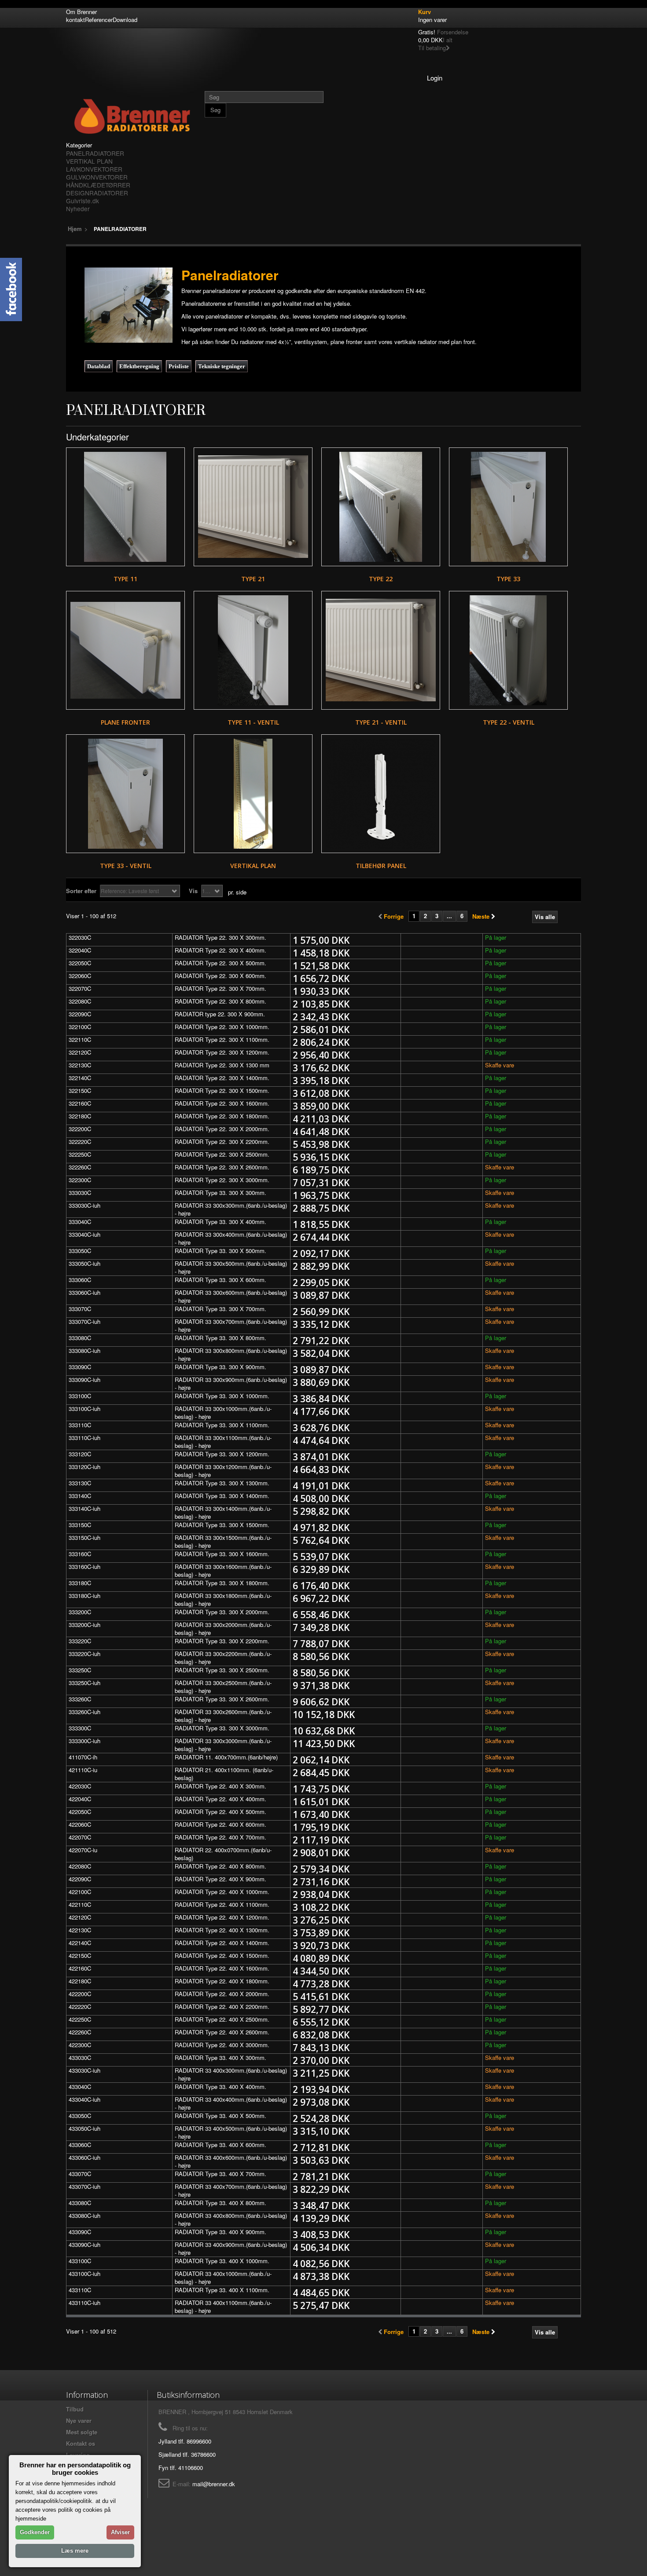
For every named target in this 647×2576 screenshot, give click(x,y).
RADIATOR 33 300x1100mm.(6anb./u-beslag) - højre (223, 1442)
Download (125, 20)
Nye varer (79, 2420)
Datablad (99, 366)
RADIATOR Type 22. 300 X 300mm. (221, 937)
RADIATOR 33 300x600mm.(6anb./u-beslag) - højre (231, 1296)
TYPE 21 (253, 579)
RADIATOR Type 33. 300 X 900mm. (221, 1367)
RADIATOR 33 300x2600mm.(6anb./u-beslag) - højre (223, 1716)
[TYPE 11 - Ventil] (253, 650)
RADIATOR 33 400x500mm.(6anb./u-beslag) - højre (231, 2132)
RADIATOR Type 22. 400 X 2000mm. (222, 1994)
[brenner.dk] (132, 116)
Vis (193, 891)
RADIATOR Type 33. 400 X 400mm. (221, 2087)
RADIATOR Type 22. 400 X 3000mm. (222, 2045)
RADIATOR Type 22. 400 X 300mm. (221, 1786)
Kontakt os (81, 2443)
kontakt (75, 20)
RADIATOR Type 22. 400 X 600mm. (221, 1824)
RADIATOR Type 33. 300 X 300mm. (221, 1193)
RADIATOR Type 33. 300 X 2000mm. (222, 1612)
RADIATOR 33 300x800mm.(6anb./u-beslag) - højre (231, 1354)
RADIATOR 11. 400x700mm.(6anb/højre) (226, 1757)
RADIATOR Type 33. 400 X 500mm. (221, 2116)
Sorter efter (81, 891)
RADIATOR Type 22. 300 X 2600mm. (222, 1167)
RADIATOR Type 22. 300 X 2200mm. (222, 1141)
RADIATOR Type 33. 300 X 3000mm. (222, 1728)
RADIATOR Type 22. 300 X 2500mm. (222, 1154)
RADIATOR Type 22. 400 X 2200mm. (222, 2006)
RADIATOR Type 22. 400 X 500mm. (221, 1812)
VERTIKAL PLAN (89, 161)
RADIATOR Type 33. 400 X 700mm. (221, 2174)
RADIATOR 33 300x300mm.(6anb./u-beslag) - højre (231, 1209)
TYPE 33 (508, 579)
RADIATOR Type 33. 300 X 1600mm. (222, 1554)
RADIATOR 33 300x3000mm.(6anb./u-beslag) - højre (223, 1745)
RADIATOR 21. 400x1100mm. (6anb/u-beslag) (224, 1774)
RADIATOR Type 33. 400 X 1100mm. (222, 2290)
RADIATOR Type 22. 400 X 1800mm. (222, 1981)
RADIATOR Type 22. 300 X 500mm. (221, 963)
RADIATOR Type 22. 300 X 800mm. (221, 1001)
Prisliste (179, 366)
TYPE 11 (125, 579)
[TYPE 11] (125, 507)
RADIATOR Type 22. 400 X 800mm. (221, 1866)
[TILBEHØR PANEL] (381, 794)
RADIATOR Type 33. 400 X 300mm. (221, 2058)
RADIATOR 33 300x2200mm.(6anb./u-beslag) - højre (223, 1658)
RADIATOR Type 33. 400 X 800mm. (221, 2203)
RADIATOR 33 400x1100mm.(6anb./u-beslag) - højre (223, 2307)
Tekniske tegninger (222, 366)
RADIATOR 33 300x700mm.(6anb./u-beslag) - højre (231, 1325)
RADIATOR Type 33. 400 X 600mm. (221, 2145)
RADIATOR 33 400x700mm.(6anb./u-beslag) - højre (231, 2190)
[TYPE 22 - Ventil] (508, 650)
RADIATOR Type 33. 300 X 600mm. (221, 1280)
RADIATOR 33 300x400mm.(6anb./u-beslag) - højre (231, 1238)
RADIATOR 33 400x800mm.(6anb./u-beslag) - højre (231, 2219)
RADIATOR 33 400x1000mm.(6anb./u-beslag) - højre (223, 2277)
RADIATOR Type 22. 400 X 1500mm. (222, 1955)
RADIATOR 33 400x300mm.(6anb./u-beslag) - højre (231, 2074)
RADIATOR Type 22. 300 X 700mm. (221, 988)
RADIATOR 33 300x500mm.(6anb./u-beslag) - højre (231, 1267)
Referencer (99, 20)
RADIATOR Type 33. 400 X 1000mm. (222, 2261)
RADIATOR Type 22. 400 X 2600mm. (222, 2032)
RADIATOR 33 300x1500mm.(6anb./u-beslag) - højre (223, 1541)
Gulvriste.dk (83, 201)
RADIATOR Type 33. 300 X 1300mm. (222, 1483)
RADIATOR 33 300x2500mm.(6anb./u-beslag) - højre (223, 1687)
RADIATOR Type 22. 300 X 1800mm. (222, 1116)
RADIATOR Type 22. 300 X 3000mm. (222, 1180)
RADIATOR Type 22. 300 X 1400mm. (222, 1078)
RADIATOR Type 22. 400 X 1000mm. (222, 1892)
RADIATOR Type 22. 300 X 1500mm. (222, 1090)
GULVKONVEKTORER (97, 177)
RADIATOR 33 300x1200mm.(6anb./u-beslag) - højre (223, 1471)
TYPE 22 (381, 579)
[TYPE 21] (253, 507)
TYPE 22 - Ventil (509, 722)
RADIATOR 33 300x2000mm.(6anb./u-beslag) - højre (223, 1629)
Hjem (75, 229)
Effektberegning (139, 366)
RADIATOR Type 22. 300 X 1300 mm (222, 1065)
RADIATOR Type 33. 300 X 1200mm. (222, 1454)
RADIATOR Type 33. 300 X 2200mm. (222, 1641)
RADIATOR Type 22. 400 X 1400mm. (222, 1943)
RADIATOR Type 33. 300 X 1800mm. (222, 1583)
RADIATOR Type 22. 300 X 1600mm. (222, 1103)
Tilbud (75, 2409)
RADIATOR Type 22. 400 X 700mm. (221, 1837)
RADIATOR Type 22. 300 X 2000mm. (222, 1129)
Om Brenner (81, 12)
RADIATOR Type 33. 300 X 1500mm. (222, 1525)
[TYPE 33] (508, 507)
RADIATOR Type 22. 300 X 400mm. (221, 950)
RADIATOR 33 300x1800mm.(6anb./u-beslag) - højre (223, 1599)
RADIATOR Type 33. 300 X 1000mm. (222, 1396)
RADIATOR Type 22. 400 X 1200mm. (222, 1917)
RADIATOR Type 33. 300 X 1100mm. (222, 1425)
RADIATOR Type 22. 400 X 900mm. (221, 1879)
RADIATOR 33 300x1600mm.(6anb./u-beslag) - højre (223, 1570)
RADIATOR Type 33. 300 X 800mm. (221, 1338)
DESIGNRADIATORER (97, 193)
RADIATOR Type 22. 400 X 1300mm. (222, 1930)
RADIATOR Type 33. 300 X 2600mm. (222, 1699)
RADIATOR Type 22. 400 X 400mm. (221, 1799)
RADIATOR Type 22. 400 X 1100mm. (222, 1904)
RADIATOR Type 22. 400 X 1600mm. (222, 1968)
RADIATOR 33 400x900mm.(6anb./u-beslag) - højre (231, 2248)
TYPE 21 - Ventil (381, 722)
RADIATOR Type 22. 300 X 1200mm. (222, 1052)
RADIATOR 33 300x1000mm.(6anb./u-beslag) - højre (223, 1413)
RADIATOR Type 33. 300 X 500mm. (221, 1251)
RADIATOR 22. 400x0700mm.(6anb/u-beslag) (223, 1854)
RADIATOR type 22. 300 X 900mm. (220, 1014)
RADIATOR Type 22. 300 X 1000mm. (222, 1027)
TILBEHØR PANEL (381, 866)
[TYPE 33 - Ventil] (125, 794)
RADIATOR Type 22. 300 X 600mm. (221, 976)
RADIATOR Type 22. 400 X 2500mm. (222, 2019)
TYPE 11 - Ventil (253, 722)
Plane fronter (125, 722)
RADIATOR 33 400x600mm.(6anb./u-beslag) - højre (231, 2161)
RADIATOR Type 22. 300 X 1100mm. (222, 1039)
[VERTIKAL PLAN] (253, 794)
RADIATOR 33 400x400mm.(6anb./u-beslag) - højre (231, 2103)
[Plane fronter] (125, 650)
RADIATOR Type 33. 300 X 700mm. (221, 1309)
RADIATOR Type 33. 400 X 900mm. (221, 2232)
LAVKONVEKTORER (94, 169)
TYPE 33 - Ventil (126, 866)
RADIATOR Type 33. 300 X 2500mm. (222, 1670)
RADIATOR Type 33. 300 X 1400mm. (222, 1496)
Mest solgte (82, 2432)
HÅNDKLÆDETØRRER (98, 185)
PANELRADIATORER (95, 153)
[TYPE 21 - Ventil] (381, 650)
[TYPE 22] (381, 507)
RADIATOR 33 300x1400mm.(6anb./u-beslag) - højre (223, 1512)
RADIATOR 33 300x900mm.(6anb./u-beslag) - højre (231, 1383)
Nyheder (78, 209)
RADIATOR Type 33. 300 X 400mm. (221, 1222)
